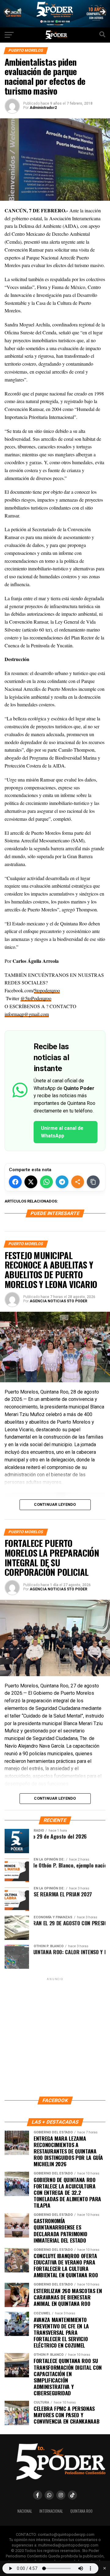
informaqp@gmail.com (27, 1014)
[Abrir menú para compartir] (78, 1182)
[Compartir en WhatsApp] (46, 1182)
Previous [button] (8, 12)
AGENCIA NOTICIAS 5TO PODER (59, 1301)
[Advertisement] (55, 2037)
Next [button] (102, 12)
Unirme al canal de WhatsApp (62, 1132)
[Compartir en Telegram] (62, 1182)
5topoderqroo (47, 990)
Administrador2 (43, 108)
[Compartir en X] (31, 1182)
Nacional (25, 2511)
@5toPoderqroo (36, 998)
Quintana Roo (81, 2511)
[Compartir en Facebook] (15, 1182)
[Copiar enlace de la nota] (93, 1182)
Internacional (51, 2511)
